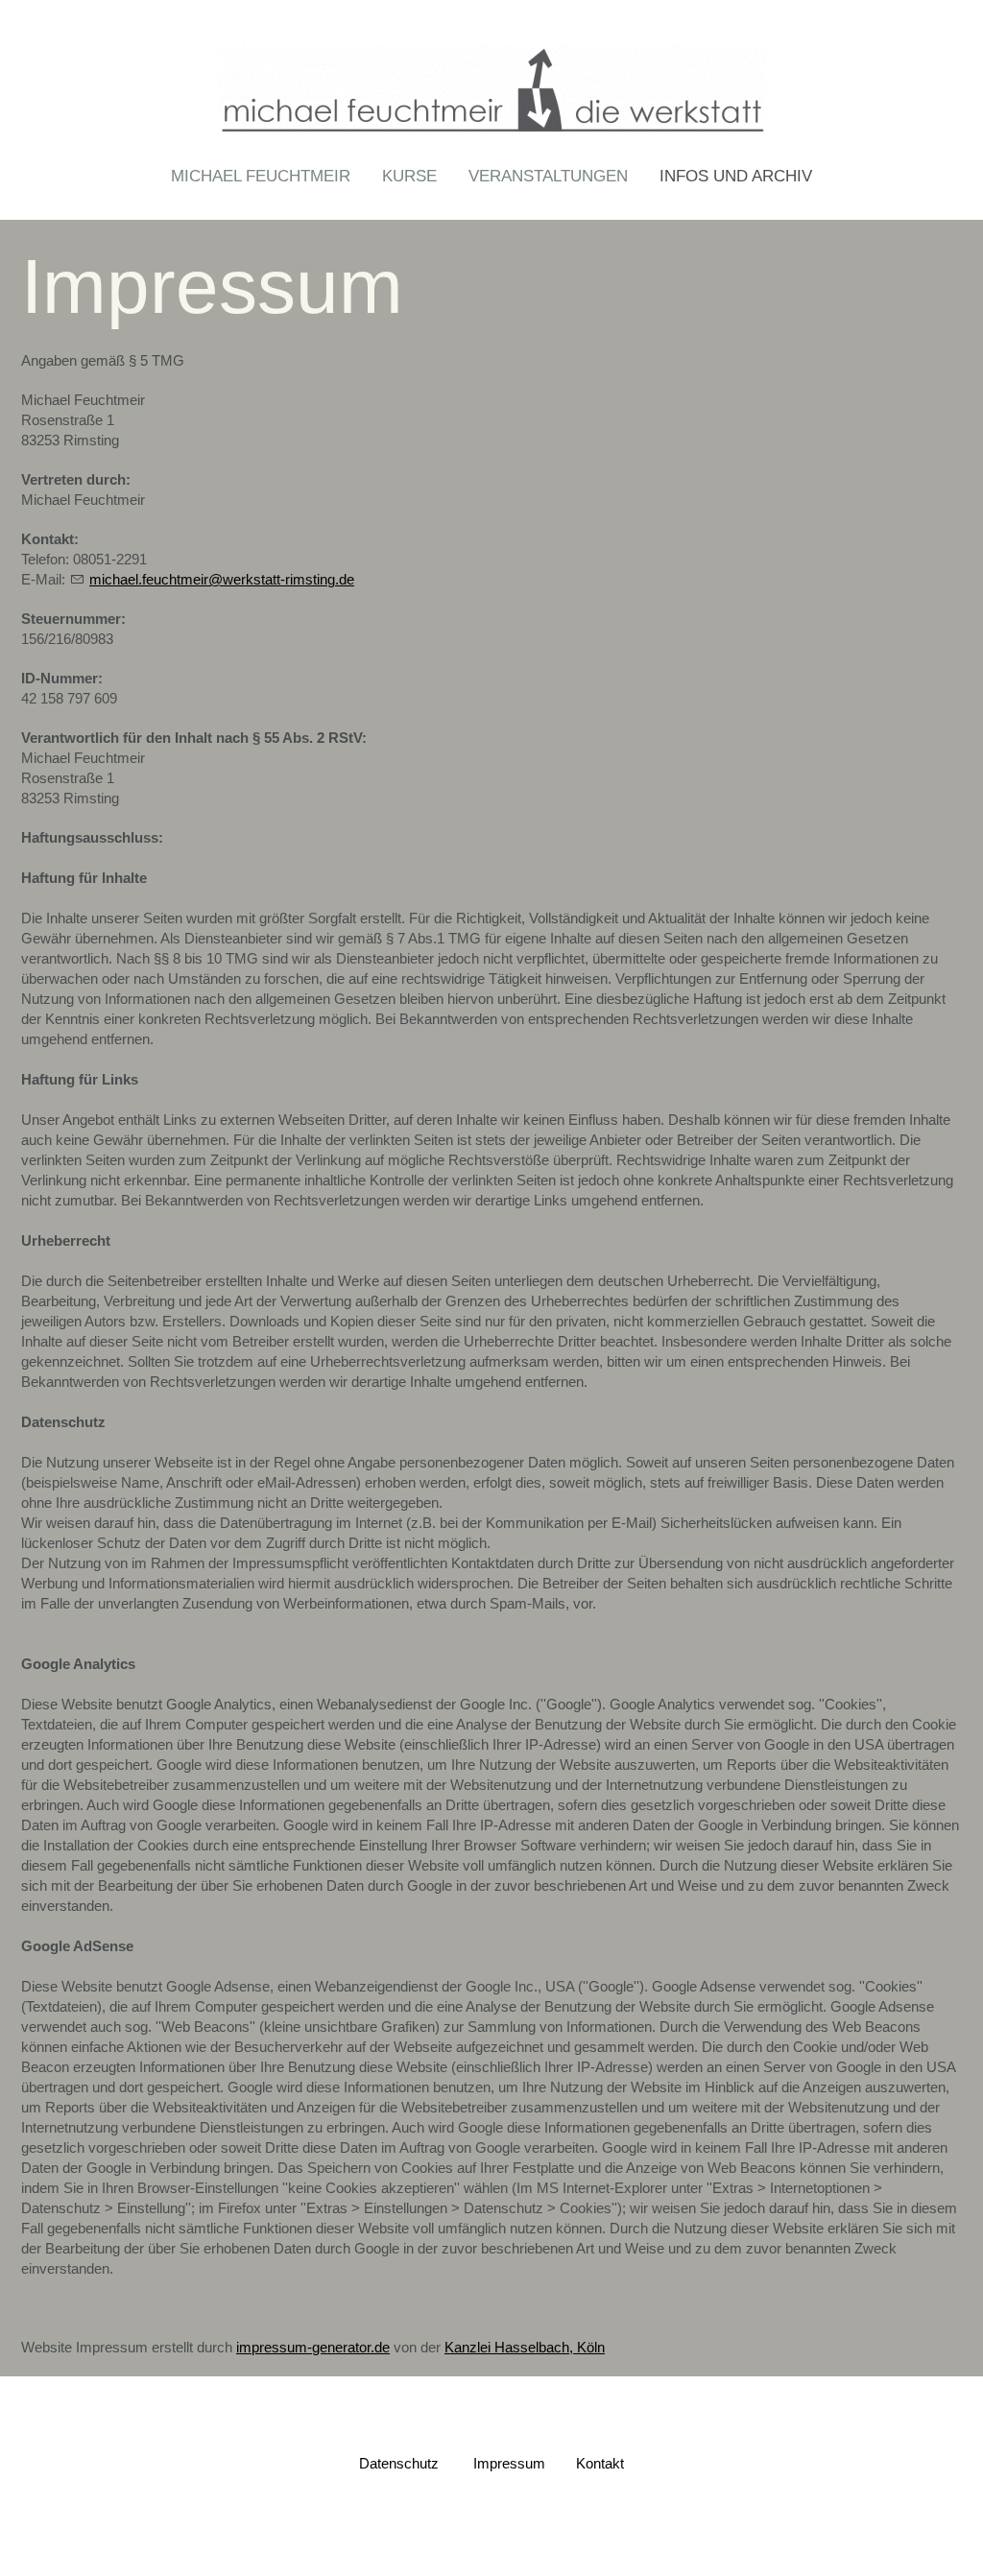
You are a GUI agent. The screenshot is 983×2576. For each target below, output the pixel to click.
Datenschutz (399, 2463)
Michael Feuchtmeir (261, 176)
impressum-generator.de (313, 2347)
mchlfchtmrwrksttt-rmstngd (218, 579)
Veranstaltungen (548, 176)
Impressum (509, 2463)
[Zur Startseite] (491, 85)
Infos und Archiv (736, 176)
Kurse (409, 176)
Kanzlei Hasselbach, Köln (525, 2347)
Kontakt (600, 2463)
